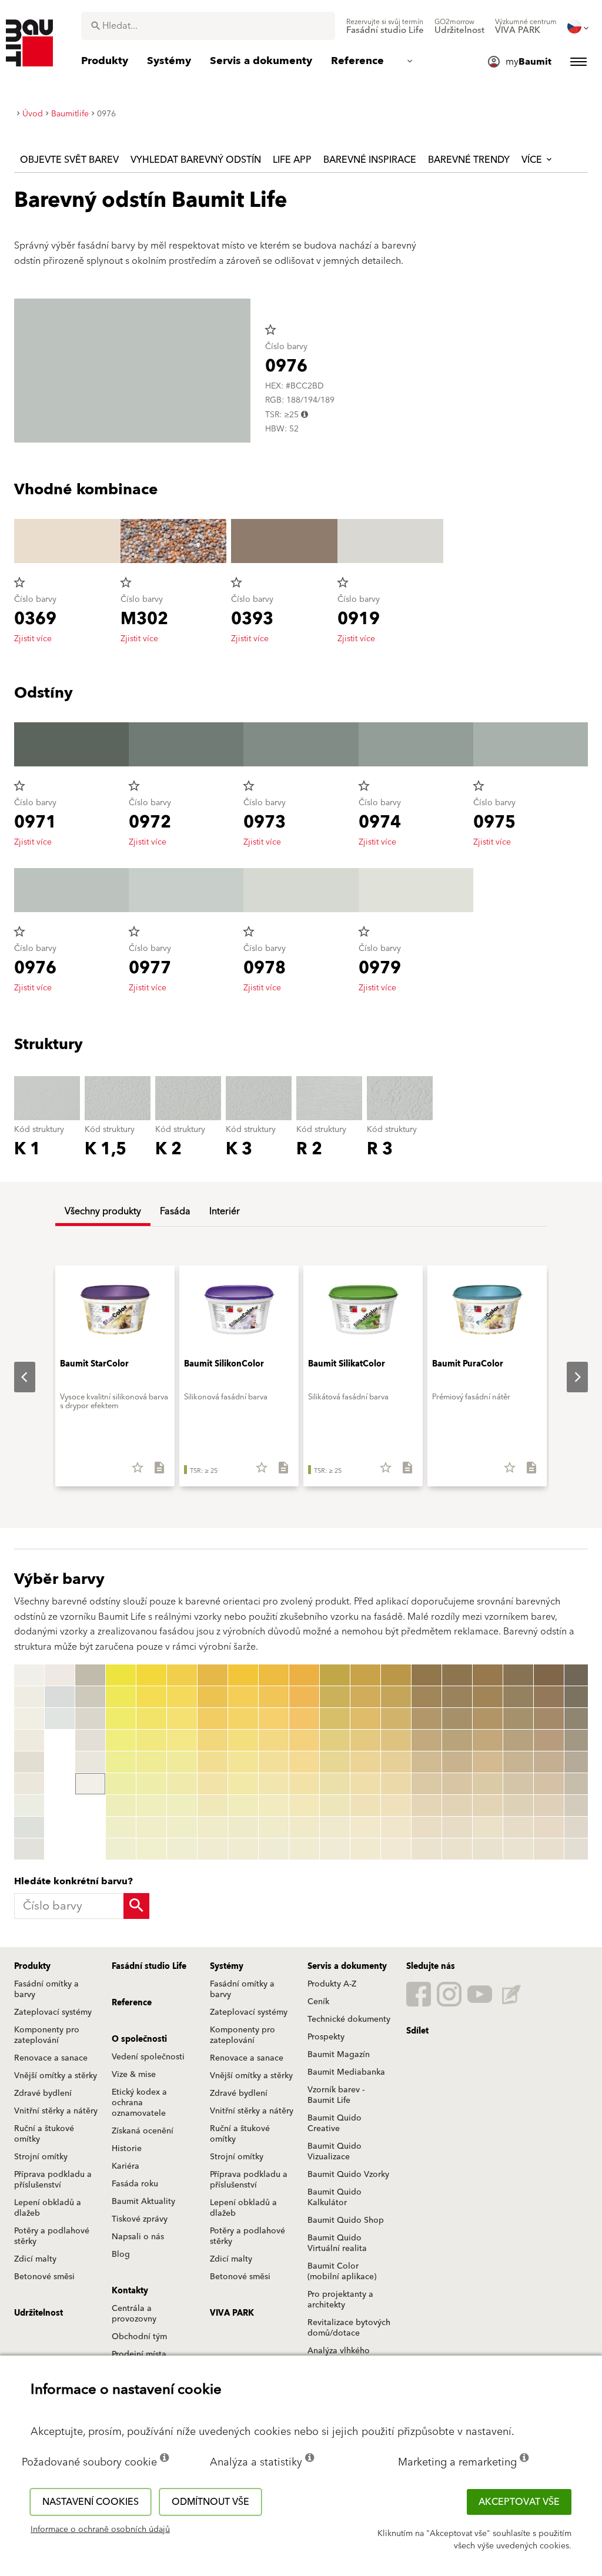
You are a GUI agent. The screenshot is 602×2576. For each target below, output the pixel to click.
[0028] (121, 1827)
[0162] (457, 1697)
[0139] (365, 1849)
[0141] (396, 1675)
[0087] (304, 1805)
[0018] (90, 1762)
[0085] (304, 1762)
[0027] (121, 1805)
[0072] (274, 1697)
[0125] (335, 1762)
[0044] (182, 1740)
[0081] (304, 1675)
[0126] (335, 1784)
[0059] (213, 1849)
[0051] (213, 1675)
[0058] (213, 1827)
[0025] (121, 1762)
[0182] (518, 1697)
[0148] (396, 1827)
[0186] (518, 1784)
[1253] (579, 1719)
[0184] (518, 1740)
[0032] (151, 1697)
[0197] (549, 1805)
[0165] (457, 1762)
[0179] (488, 1849)
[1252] (579, 1697)
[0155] (427, 1762)
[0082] (304, 1697)
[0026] (121, 1784)
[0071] (274, 1675)
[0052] (213, 1697)
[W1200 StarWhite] (29, 1675)
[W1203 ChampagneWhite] (29, 1740)
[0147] (396, 1805)
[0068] (243, 1827)
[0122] (335, 1697)
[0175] (488, 1762)
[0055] (213, 1762)
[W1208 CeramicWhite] (29, 1849)
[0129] (335, 1849)
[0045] (182, 1762)
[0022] (121, 1697)
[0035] (151, 1762)
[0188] (518, 1827)
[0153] (427, 1719)
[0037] (151, 1805)
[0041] (182, 1675)
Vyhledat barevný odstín (196, 160)
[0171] (488, 1675)
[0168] (457, 1827)
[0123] (335, 1719)
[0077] (274, 1805)
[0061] (243, 1675)
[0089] (304, 1849)
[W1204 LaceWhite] (29, 1762)
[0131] (365, 1675)
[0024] (121, 1740)
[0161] (457, 1675)
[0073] (274, 1719)
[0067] (243, 1805)
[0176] (488, 1784)
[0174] (488, 1740)
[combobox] (208, 26)
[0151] (427, 1675)
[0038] (151, 1827)
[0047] (182, 1805)
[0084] (304, 1740)
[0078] (274, 1827)
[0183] (518, 1719)
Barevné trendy (469, 160)
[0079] (274, 1849)
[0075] (274, 1762)
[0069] (243, 1849)
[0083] (304, 1719)
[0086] (304, 1784)
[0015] (90, 1697)
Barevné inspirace (370, 160)
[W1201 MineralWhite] (29, 1697)
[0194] (549, 1740)
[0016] (90, 1719)
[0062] (243, 1697)
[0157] (427, 1805)
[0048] (182, 1827)
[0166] (457, 1784)
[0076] (274, 1784)
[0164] (457, 1740)
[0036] (151, 1784)
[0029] (121, 1849)
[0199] (549, 1849)
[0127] (335, 1805)
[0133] (365, 1719)
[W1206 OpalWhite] (29, 1805)
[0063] (243, 1719)
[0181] (518, 1675)
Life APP (292, 160)
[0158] (427, 1827)
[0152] (427, 1697)
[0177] (488, 1805)
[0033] (151, 1719)
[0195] (549, 1762)
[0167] (457, 1805)
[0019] (90, 1784)
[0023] (121, 1719)
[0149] (396, 1849)
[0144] (396, 1740)
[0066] (243, 1784)
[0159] (427, 1849)
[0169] (457, 1849)
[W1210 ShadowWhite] (60, 1697)
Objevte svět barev (69, 160)
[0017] (90, 1740)
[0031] (151, 1675)
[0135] (365, 1762)
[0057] (213, 1805)
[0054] (213, 1740)
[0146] (396, 1784)
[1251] (579, 1675)
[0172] (488, 1697)
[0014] (90, 1675)
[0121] (335, 1675)
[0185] (518, 1762)
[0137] (365, 1805)
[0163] (457, 1719)
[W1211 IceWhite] (60, 1719)
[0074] (274, 1740)
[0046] (182, 1784)
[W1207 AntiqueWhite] (29, 1827)
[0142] (396, 1697)
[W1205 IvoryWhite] (29, 1784)
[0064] (243, 1740)
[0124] (335, 1740)
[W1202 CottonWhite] (29, 1719)
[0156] (427, 1784)
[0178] (488, 1827)
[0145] (396, 1762)
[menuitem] (385, 26)
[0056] (213, 1784)
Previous (15, 1377)
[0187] (518, 1805)
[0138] (365, 1827)
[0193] (549, 1719)
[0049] (182, 1849)
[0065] (243, 1762)
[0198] (549, 1827)
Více (533, 160)
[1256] (579, 1784)
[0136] (365, 1784)
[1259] (579, 1849)
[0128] (335, 1827)
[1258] (579, 1827)
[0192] (549, 1697)
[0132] (365, 1697)
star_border (270, 330)
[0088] (304, 1827)
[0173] (488, 1719)
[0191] (549, 1675)
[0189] (518, 1849)
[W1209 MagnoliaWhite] (60, 1675)
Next (568, 1377)
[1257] (579, 1805)
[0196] (549, 1784)
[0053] (213, 1719)
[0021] (121, 1675)
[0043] (182, 1719)
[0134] (365, 1740)
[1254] (579, 1740)
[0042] (182, 1697)
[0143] (396, 1719)
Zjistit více (33, 639)
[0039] (151, 1849)
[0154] (427, 1740)
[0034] (151, 1740)
